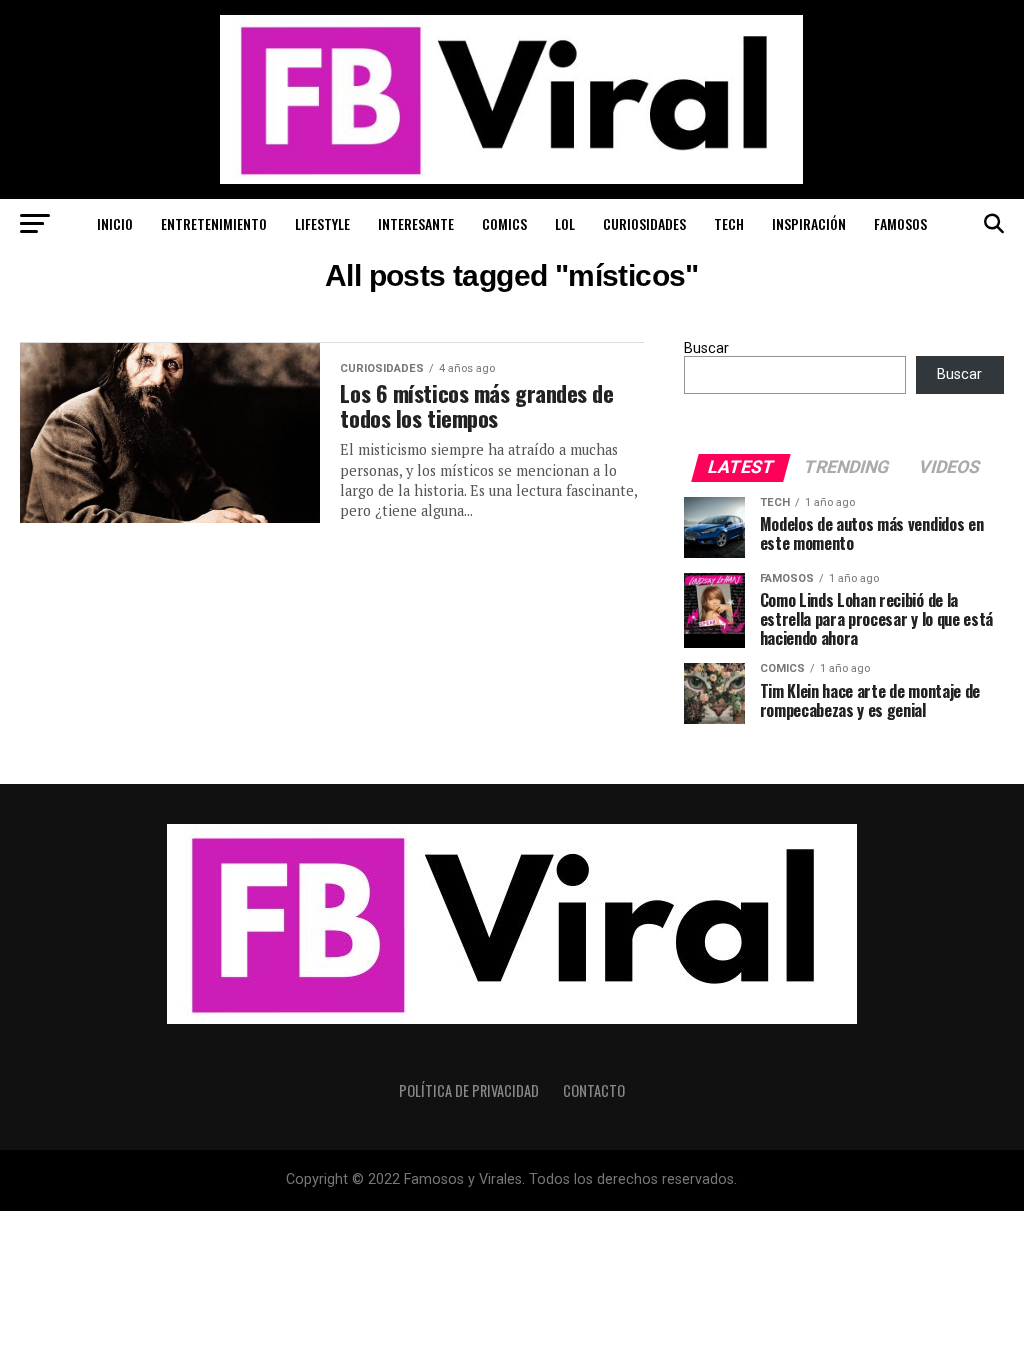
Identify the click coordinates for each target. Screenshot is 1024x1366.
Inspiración (809, 223)
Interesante (416, 223)
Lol (565, 223)
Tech (729, 223)
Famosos (900, 223)
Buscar (706, 348)
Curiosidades (644, 223)
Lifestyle (322, 223)
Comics (504, 223)
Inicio (115, 223)
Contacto (594, 1090)
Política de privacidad (469, 1090)
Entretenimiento (214, 223)
